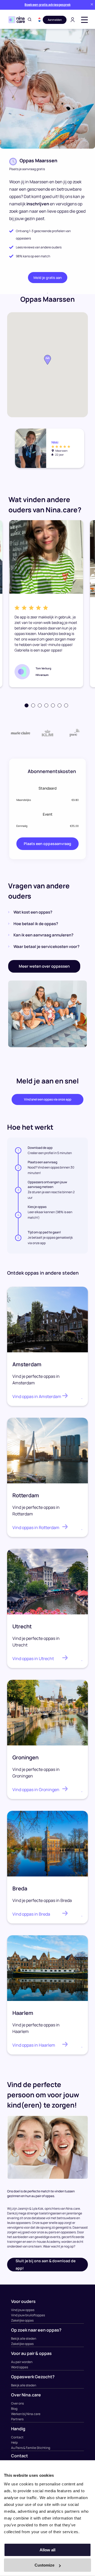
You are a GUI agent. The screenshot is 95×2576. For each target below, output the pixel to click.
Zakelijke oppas (22, 2320)
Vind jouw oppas (23, 2310)
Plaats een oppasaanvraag (47, 844)
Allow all (47, 2550)
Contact (17, 2437)
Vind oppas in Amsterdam (37, 1396)
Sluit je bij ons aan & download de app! (46, 2264)
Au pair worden (22, 2362)
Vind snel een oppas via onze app (48, 1099)
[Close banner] (92, 5)
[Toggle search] (30, 20)
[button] (39, 20)
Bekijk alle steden (24, 2338)
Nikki (55, 442)
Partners (17, 2419)
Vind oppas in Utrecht (33, 1659)
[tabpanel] (46, 604)
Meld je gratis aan (48, 278)
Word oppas (20, 2367)
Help (14, 2442)
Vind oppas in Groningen (36, 1790)
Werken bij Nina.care (26, 2414)
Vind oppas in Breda (31, 1914)
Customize (44, 2565)
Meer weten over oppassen (44, 966)
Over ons (17, 2403)
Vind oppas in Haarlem (34, 2045)
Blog (14, 2409)
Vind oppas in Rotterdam (36, 1527)
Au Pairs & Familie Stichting (31, 2448)
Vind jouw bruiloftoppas (28, 2315)
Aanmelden (55, 20)
